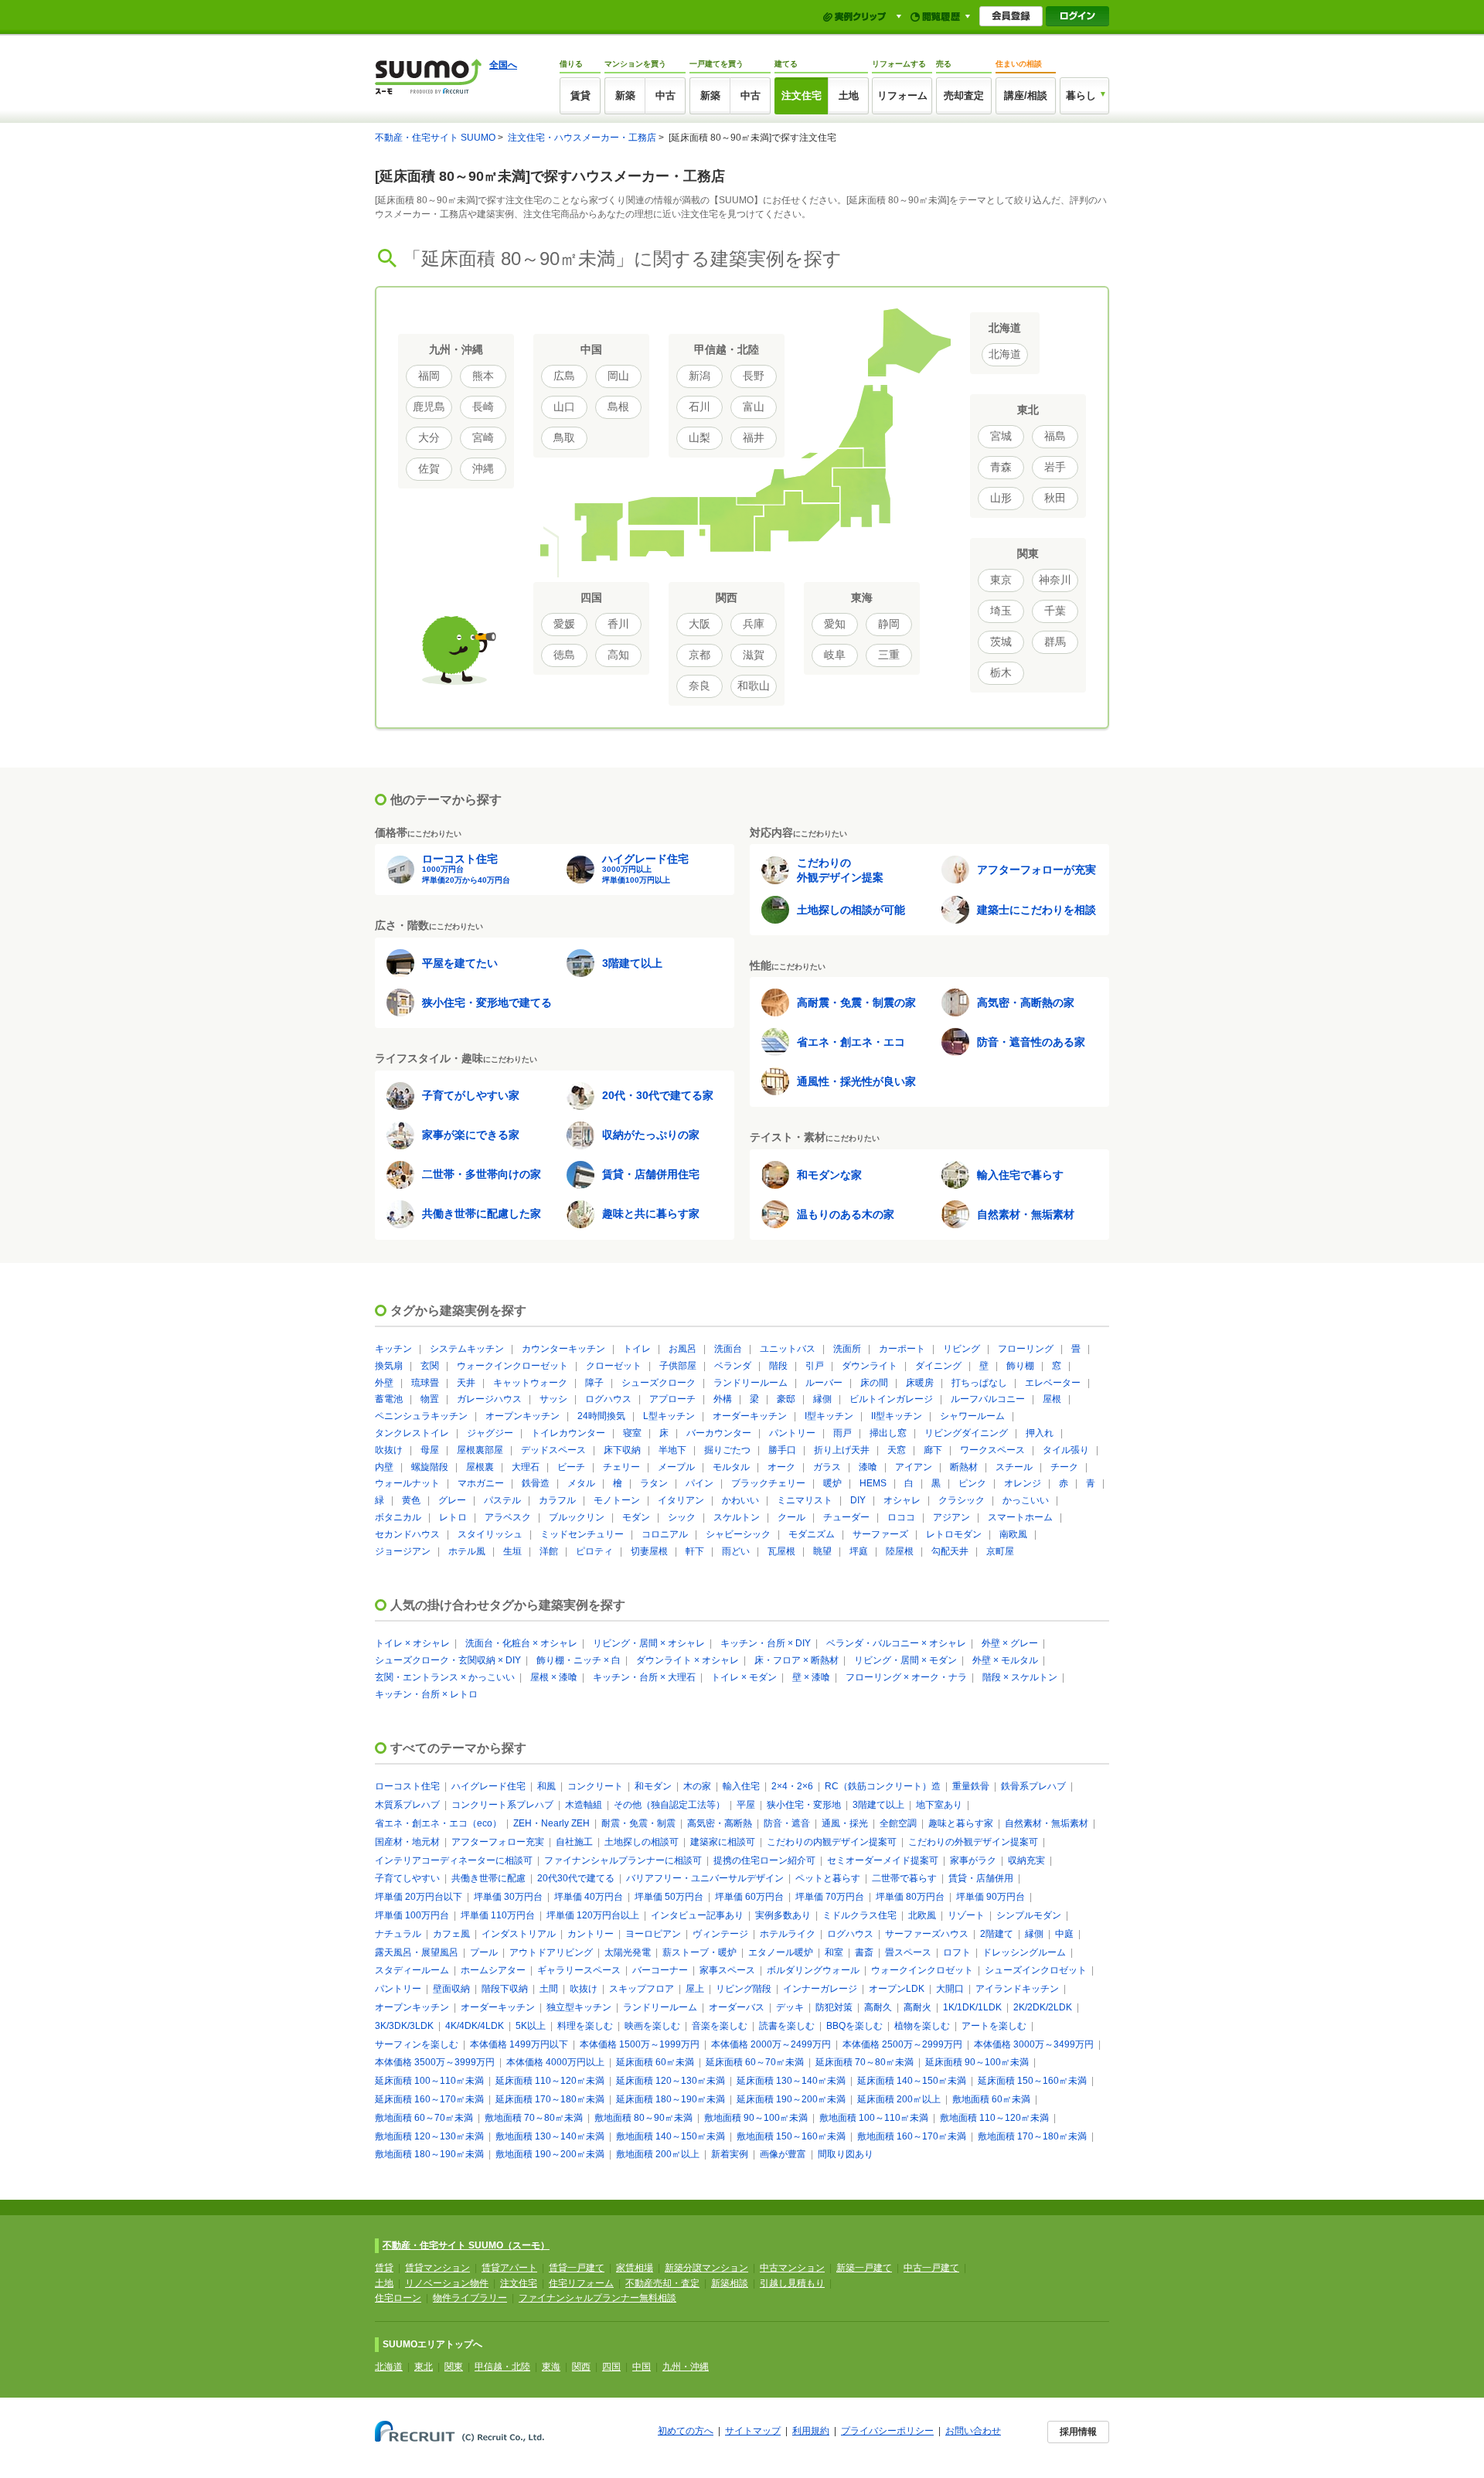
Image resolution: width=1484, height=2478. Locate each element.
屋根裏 (480, 1467)
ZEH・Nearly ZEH (551, 1823)
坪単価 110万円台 (498, 1915)
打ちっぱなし (979, 1383)
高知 (618, 655)
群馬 (1055, 642)
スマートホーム (1020, 1517)
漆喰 (868, 1467)
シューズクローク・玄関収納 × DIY (448, 1660)
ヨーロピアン (653, 1934)
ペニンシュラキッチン (421, 1416)
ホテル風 (467, 1551)
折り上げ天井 (842, 1450)
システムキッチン (467, 1349)
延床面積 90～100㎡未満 (977, 2062)
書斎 (864, 1952)
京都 (699, 655)
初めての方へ (686, 2431)
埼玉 (1001, 611)
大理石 (526, 1467)
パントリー (792, 1433)
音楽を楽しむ (720, 2026)
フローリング (1026, 1349)
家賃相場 (635, 2268)
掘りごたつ (727, 1450)
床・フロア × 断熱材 (796, 1660)
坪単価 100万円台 (412, 1915)
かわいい (740, 1500)
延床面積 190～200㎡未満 (791, 2099)
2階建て (997, 1934)
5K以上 (531, 2026)
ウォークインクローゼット (512, 1366)
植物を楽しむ (922, 2026)
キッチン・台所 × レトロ (426, 1694)
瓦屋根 (781, 1551)
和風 (546, 1786)
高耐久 (878, 2007)
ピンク (972, 1483)
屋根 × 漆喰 (554, 1677)
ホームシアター (493, 1970)
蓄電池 (389, 1399)
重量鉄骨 (971, 1786)
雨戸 (842, 1433)
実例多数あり (783, 1915)
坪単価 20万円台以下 (419, 1897)
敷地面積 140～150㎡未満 (671, 2136)
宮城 (1001, 436)
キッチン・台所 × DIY (766, 1643)
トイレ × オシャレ (412, 1643)
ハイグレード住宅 (488, 1786)
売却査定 (964, 95)
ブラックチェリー (768, 1483)
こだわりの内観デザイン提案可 (832, 1842)
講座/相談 (1026, 95)
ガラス (827, 1467)
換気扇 (389, 1366)
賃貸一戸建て (577, 2268)
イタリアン (681, 1500)
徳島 (564, 655)
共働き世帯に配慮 (488, 1878)
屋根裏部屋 (480, 1450)
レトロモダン (954, 1534)
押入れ (1040, 1433)
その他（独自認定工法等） (669, 1805)
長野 (754, 376)
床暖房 (920, 1383)
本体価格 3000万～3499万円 (1034, 2044)
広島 (564, 376)
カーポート (902, 1349)
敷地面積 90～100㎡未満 (756, 2118)
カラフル (557, 1500)
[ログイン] (1077, 16)
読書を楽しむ (787, 2026)
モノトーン (617, 1500)
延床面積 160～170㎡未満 (429, 2099)
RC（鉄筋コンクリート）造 (883, 1786)
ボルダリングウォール (813, 1970)
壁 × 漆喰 (811, 1677)
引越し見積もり (792, 2283)
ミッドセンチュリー (582, 1534)
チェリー (621, 1467)
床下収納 (622, 1450)
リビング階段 (744, 1989)
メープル (676, 1467)
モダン (636, 1517)
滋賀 (754, 655)
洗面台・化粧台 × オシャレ (521, 1643)
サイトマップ (753, 2431)
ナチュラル (398, 1934)
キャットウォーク (530, 1383)
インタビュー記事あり (697, 1915)
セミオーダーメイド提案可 (883, 1860)
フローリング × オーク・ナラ (906, 1677)
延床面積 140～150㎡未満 (912, 2081)
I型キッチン (829, 1416)
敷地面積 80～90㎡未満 (643, 2118)
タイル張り (1066, 1450)
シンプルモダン (1029, 1915)
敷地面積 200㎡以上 (658, 2154)
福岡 (429, 376)
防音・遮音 (787, 1823)
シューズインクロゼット (1036, 1970)
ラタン (654, 1483)
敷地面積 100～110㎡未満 (874, 2118)
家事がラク (973, 1860)
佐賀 (429, 468)
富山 (754, 407)
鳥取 (564, 437)
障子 (594, 1383)
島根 (618, 407)
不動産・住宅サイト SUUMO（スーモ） (466, 2245)
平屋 (746, 1805)
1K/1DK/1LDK (972, 2007)
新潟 (699, 376)
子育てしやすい (407, 1878)
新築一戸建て (864, 2268)
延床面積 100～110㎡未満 (429, 2081)
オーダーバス (737, 2007)
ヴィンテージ (720, 1934)
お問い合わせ (973, 2431)
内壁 (384, 1467)
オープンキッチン (522, 1416)
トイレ (637, 1349)
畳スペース (908, 1952)
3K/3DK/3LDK (404, 2026)
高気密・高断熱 (720, 1823)
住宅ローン (398, 2298)
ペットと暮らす (828, 1878)
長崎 (483, 407)
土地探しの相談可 (642, 1842)
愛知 (835, 624)
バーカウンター (719, 1433)
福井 (754, 437)
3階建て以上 (878, 1805)
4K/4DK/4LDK (475, 2026)
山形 (1001, 498)
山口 (564, 407)
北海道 (1005, 354)
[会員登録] (1011, 16)
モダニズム (812, 1534)
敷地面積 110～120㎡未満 (994, 2118)
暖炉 (832, 1483)
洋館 (549, 1551)
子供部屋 (678, 1366)
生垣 (512, 1551)
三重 (889, 655)
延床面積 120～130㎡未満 (671, 2081)
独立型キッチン (579, 2007)
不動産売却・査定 (662, 2283)
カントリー (591, 1934)
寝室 (632, 1433)
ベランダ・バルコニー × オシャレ (896, 1643)
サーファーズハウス (927, 1934)
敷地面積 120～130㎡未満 (429, 2136)
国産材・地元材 (407, 1842)
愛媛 (564, 624)
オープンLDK (897, 1989)
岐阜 (835, 655)
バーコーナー (660, 1970)
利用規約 (811, 2431)
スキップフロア (642, 1989)
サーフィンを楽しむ (417, 2044)
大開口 (950, 1989)
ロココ (901, 1517)
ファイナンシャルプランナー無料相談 (597, 2298)
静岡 (889, 624)
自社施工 (574, 1842)
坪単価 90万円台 (990, 1897)
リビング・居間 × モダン (905, 1660)
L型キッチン (669, 1416)
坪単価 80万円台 (910, 1897)
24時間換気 (601, 1416)
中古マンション (792, 2268)
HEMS (873, 1483)
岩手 (1055, 467)
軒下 (695, 1551)
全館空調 (898, 1823)
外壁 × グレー (1010, 1643)
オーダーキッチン (750, 1416)
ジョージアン (403, 1551)
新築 (625, 95)
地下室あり (939, 1805)
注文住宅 (802, 95)
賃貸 (580, 95)
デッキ (790, 2007)
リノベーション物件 (447, 2283)
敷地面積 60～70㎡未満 (424, 2118)
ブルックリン (577, 1517)
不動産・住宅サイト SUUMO (435, 138)
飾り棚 (1020, 1366)
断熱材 (964, 1467)
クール (791, 1517)
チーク (1064, 1467)
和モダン (653, 1786)
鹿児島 (429, 407)
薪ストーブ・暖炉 (699, 1952)
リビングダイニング (966, 1433)
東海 (551, 2367)
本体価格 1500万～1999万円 (640, 2044)
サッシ (553, 1399)
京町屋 (1000, 1551)
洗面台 (728, 1349)
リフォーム (902, 95)
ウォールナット (407, 1483)
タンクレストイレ (412, 1433)
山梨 (699, 437)
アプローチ (672, 1399)
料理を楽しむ (585, 2026)
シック (682, 1517)
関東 (454, 2367)
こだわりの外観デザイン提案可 (973, 1842)
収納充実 (1026, 1860)
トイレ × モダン (744, 1677)
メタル (581, 1483)
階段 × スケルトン (1020, 1677)
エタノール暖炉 (781, 1952)
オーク (781, 1467)
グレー (452, 1500)
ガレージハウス (489, 1399)
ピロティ (594, 1551)
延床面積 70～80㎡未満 (865, 2062)
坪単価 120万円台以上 (593, 1915)
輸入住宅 (741, 1786)
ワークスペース (992, 1450)
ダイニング (938, 1366)
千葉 (1055, 611)
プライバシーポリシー (887, 2431)
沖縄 (483, 468)
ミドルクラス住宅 (859, 1915)
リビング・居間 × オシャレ (649, 1643)
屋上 (695, 1989)
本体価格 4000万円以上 (555, 2062)
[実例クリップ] (862, 17)
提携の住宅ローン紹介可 (764, 1860)
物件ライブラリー (470, 2298)
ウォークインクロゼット (922, 1970)
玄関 (430, 1366)
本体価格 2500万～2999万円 (902, 2044)
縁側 (822, 1399)
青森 (1001, 467)
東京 (1001, 580)
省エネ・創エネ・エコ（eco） (438, 1823)
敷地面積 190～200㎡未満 (550, 2154)
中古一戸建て (931, 2268)
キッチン (393, 1349)
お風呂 (682, 1349)
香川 (618, 624)
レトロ (453, 1517)
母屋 (430, 1450)
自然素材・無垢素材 (1047, 1823)
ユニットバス (788, 1349)
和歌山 (754, 686)
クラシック (962, 1500)
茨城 (1001, 642)
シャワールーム (972, 1416)
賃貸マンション (437, 2268)
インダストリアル (519, 1934)
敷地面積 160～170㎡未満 (912, 2136)
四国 (611, 2367)
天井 (466, 1383)
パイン (699, 1483)
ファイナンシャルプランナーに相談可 (623, 1860)
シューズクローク (659, 1383)
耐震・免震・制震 (638, 1823)
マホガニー (481, 1483)
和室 (834, 1952)
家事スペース (727, 1970)
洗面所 (847, 1349)
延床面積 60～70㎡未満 (755, 2062)
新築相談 (730, 2283)
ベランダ (733, 1366)
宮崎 (483, 437)
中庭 (1064, 1934)
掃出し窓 (888, 1433)
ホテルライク (788, 1934)
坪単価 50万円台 (669, 1897)
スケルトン (737, 1517)
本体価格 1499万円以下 (519, 2044)
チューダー (846, 1517)
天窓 (897, 1450)
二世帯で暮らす (904, 1878)
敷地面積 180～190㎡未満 (429, 2154)
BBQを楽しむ (854, 2026)
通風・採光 (845, 1823)
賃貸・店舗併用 (981, 1878)
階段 (778, 1366)
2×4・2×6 (792, 1786)
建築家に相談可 (723, 1842)
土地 (849, 95)
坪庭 (859, 1551)
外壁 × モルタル (1005, 1660)
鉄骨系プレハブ (1033, 1786)
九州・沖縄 (686, 2367)
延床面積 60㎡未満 (655, 2062)
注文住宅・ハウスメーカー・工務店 (582, 138)
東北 (424, 2367)
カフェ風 (451, 1934)
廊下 (933, 1450)
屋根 (1052, 1399)
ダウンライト (870, 1366)
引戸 (815, 1366)
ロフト (957, 1952)
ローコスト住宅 (407, 1786)
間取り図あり (846, 2154)
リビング (962, 1349)
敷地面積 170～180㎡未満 (1032, 2136)
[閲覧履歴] (940, 17)
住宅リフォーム (581, 2283)
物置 (430, 1399)
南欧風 (1013, 1534)
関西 (581, 2367)
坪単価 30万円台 (508, 1897)
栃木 (1001, 672)
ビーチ (571, 1467)
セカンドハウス (407, 1534)
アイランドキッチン (1017, 1989)
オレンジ (1023, 1483)
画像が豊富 (783, 2154)
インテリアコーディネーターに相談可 (454, 1860)
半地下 (672, 1450)
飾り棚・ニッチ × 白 (579, 1660)
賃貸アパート (509, 2268)
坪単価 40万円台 (589, 1897)
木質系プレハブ (407, 1805)
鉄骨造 (536, 1483)
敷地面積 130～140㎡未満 (550, 2136)
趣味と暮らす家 (961, 1823)
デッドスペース (553, 1450)
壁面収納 (451, 1989)
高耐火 (917, 2007)
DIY (858, 1500)
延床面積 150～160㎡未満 (1032, 2081)
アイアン (914, 1467)
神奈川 (1055, 580)
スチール (1014, 1467)
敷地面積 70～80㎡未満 (534, 2118)
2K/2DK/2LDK (1043, 2007)
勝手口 (782, 1450)
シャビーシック (738, 1534)
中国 (642, 2367)
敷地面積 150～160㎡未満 (791, 2136)
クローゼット (614, 1366)
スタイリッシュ (490, 1534)
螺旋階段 (430, 1467)
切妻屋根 (649, 1551)
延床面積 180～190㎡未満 (671, 2099)
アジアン (951, 1517)
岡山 (618, 376)
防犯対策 (834, 2007)
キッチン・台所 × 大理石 (644, 1677)
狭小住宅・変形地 (804, 1805)
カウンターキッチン (563, 1349)
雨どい (736, 1551)
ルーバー (824, 1383)
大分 (429, 437)
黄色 (411, 1500)
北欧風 (922, 1915)
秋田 (1055, 498)
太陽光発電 (628, 1952)
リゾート (966, 1915)
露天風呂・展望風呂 (417, 1952)
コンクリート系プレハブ (502, 1805)
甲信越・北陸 (502, 2367)
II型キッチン (897, 1416)
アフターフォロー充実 (498, 1842)
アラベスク (508, 1517)
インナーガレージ (820, 1989)
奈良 (699, 686)
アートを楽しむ (994, 2026)
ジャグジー (490, 1433)
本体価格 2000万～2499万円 (771, 2044)
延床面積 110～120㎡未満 (550, 2081)
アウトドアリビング (551, 1952)
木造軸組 (584, 1805)
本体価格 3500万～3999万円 (435, 2062)
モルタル (731, 1467)
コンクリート (595, 1786)
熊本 (483, 376)
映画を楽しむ (652, 2026)
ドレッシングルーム (1024, 1952)
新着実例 (730, 2154)
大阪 (699, 624)
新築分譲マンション (706, 2268)
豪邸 (786, 1399)
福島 (1055, 436)
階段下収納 (505, 1989)
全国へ (503, 65)
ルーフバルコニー (988, 1399)
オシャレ (902, 1500)
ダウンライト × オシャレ (688, 1660)
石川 (699, 407)
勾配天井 (950, 1551)
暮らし (1081, 95)
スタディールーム (412, 1970)
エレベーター (1053, 1383)
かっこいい (1026, 1500)
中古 (665, 95)
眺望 (822, 1551)
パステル (502, 1500)
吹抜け (389, 1450)
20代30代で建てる (576, 1878)
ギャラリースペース (579, 1970)
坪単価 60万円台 (749, 1897)
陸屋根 (900, 1551)
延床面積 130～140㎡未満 (791, 2081)
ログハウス (608, 1399)
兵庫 (754, 624)
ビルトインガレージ (891, 1399)
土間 (549, 1989)
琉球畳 (425, 1383)
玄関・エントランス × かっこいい (445, 1677)
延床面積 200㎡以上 (899, 2099)
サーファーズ (880, 1534)
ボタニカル (398, 1517)
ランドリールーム (751, 1383)
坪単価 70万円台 (830, 1897)
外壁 (384, 1383)
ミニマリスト (805, 1500)
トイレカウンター (568, 1433)
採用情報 (1078, 2432)
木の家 (697, 1786)
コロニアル (665, 1534)
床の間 (874, 1383)
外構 (723, 1399)
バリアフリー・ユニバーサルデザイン (705, 1878)
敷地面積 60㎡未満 (991, 2099)
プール (484, 1952)
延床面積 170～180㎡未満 (550, 2099)
